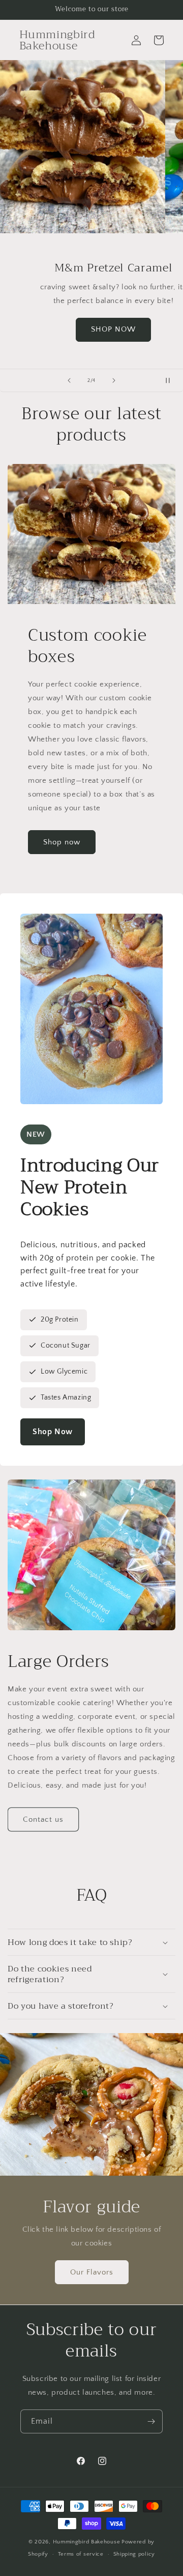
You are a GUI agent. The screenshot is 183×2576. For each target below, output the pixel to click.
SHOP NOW (91, 329)
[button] (91, 1942)
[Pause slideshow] (172, 380)
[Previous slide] (69, 380)
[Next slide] (114, 380)
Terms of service (81, 2554)
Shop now (62, 842)
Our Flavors (92, 2272)
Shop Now (53, 1432)
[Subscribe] (151, 2421)
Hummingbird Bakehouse (87, 2542)
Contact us (43, 1819)
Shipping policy (134, 2554)
